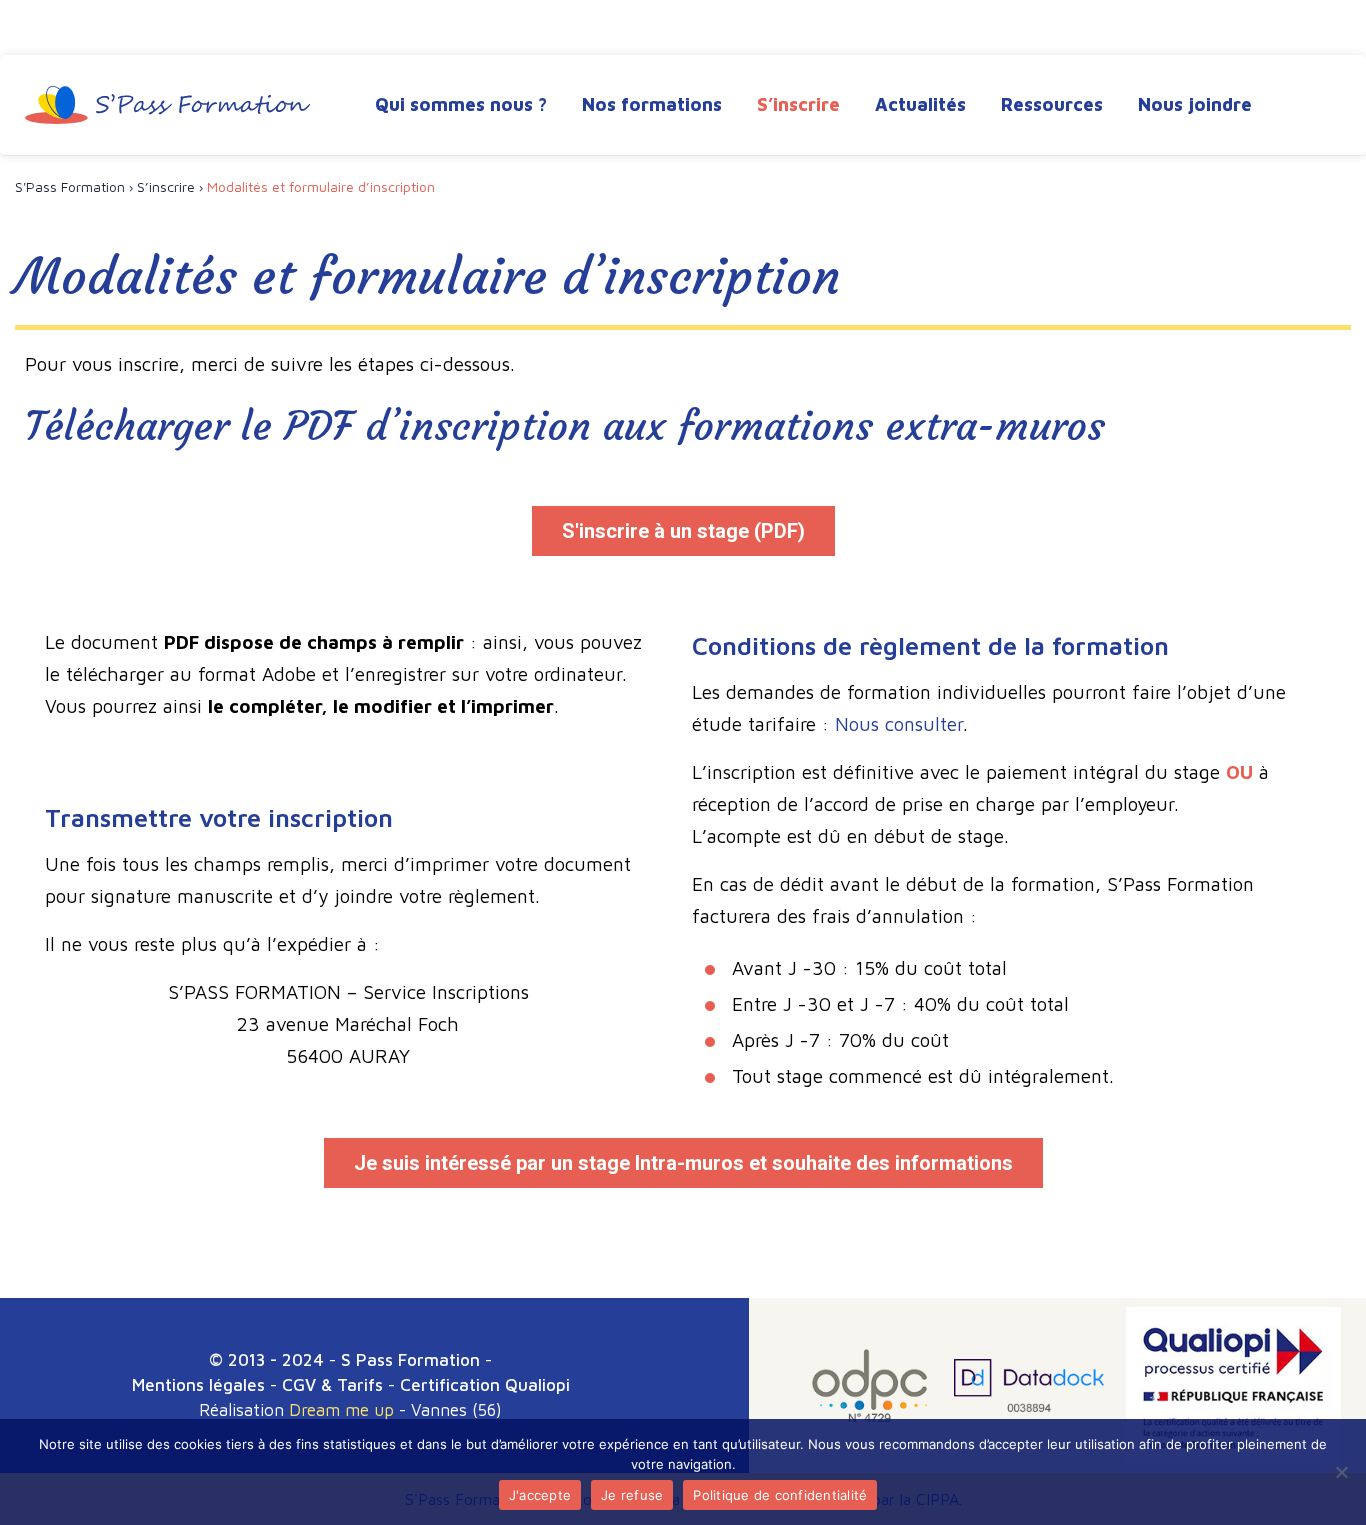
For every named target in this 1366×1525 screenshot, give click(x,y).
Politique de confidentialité (780, 1495)
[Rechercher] (1323, 107)
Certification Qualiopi (485, 1385)
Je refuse (632, 1495)
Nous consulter (899, 724)
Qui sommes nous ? (461, 104)
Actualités (920, 104)
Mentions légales (198, 1385)
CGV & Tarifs (332, 1385)
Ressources (1052, 104)
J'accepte (540, 1495)
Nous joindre (1195, 104)
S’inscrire (798, 104)
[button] (683, 531)
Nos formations (652, 104)
